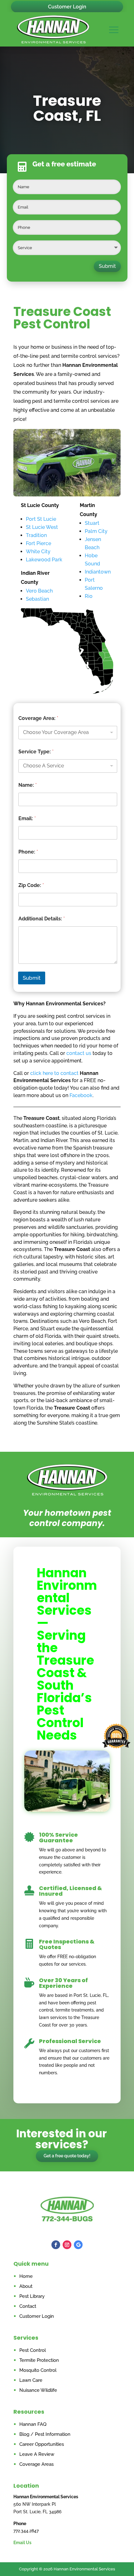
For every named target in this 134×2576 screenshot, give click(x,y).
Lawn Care (31, 2380)
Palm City (96, 531)
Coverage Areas (36, 2464)
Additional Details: (42, 919)
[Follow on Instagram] (67, 2245)
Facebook (81, 1095)
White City (38, 552)
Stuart (92, 523)
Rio (89, 596)
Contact (28, 2306)
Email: (27, 818)
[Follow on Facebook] (56, 2245)
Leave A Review (37, 2454)
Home (26, 2276)
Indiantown (98, 572)
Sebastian (37, 599)
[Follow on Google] (78, 2245)
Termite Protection (39, 2360)
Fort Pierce (38, 543)
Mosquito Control (38, 2370)
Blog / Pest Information (45, 2434)
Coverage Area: (38, 718)
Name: (28, 785)
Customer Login (67, 7)
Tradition (36, 535)
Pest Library (32, 2296)
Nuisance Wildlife (38, 2390)
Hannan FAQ (33, 2424)
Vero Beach (39, 591)
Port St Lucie (41, 519)
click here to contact (54, 1073)
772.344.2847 (26, 2531)
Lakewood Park (44, 560)
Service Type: (36, 752)
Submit (107, 266)
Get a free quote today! (67, 2156)
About (26, 2286)
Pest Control (33, 2350)
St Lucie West (42, 527)
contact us (79, 1053)
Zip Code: (31, 885)
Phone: (28, 852)
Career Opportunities (42, 2444)
